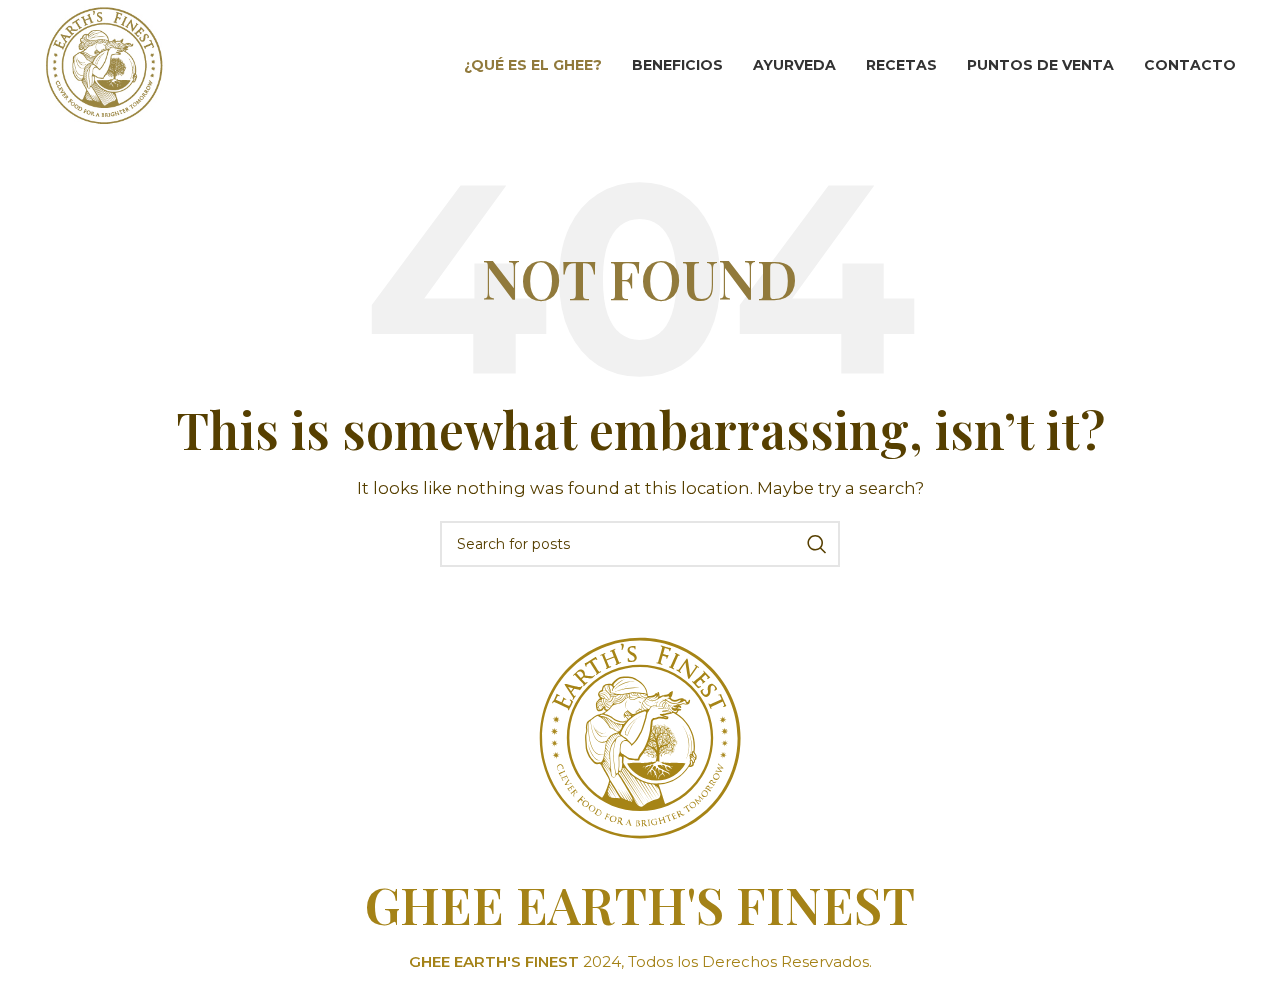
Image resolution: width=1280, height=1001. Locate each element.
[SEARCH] (817, 544)
